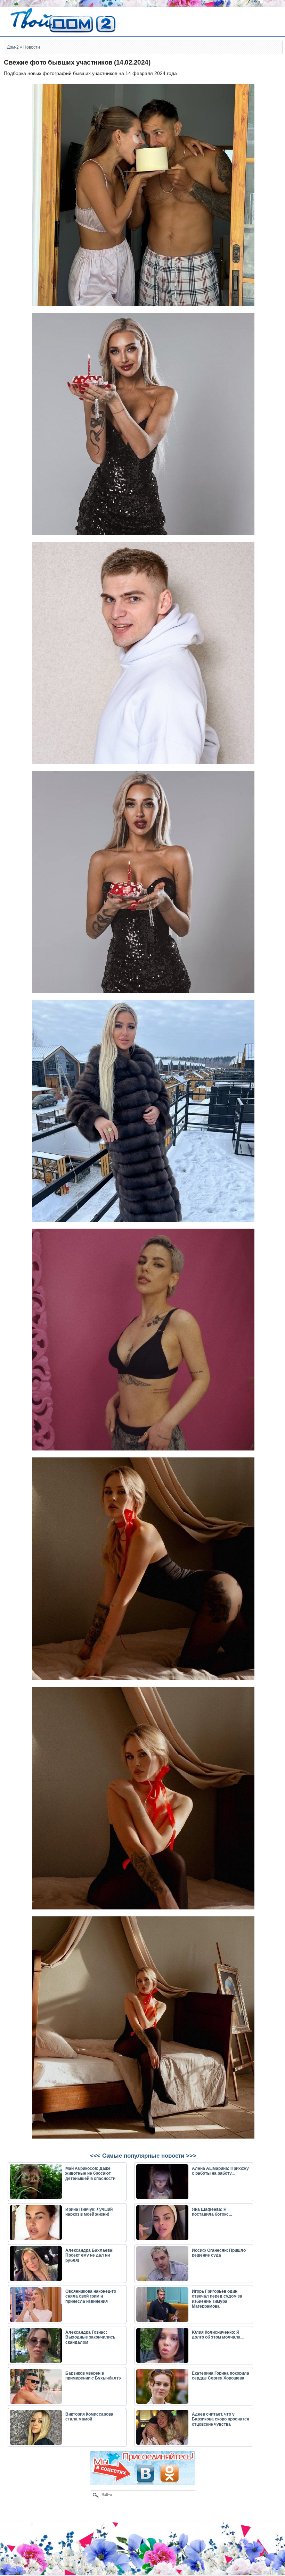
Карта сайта (19, 2573)
